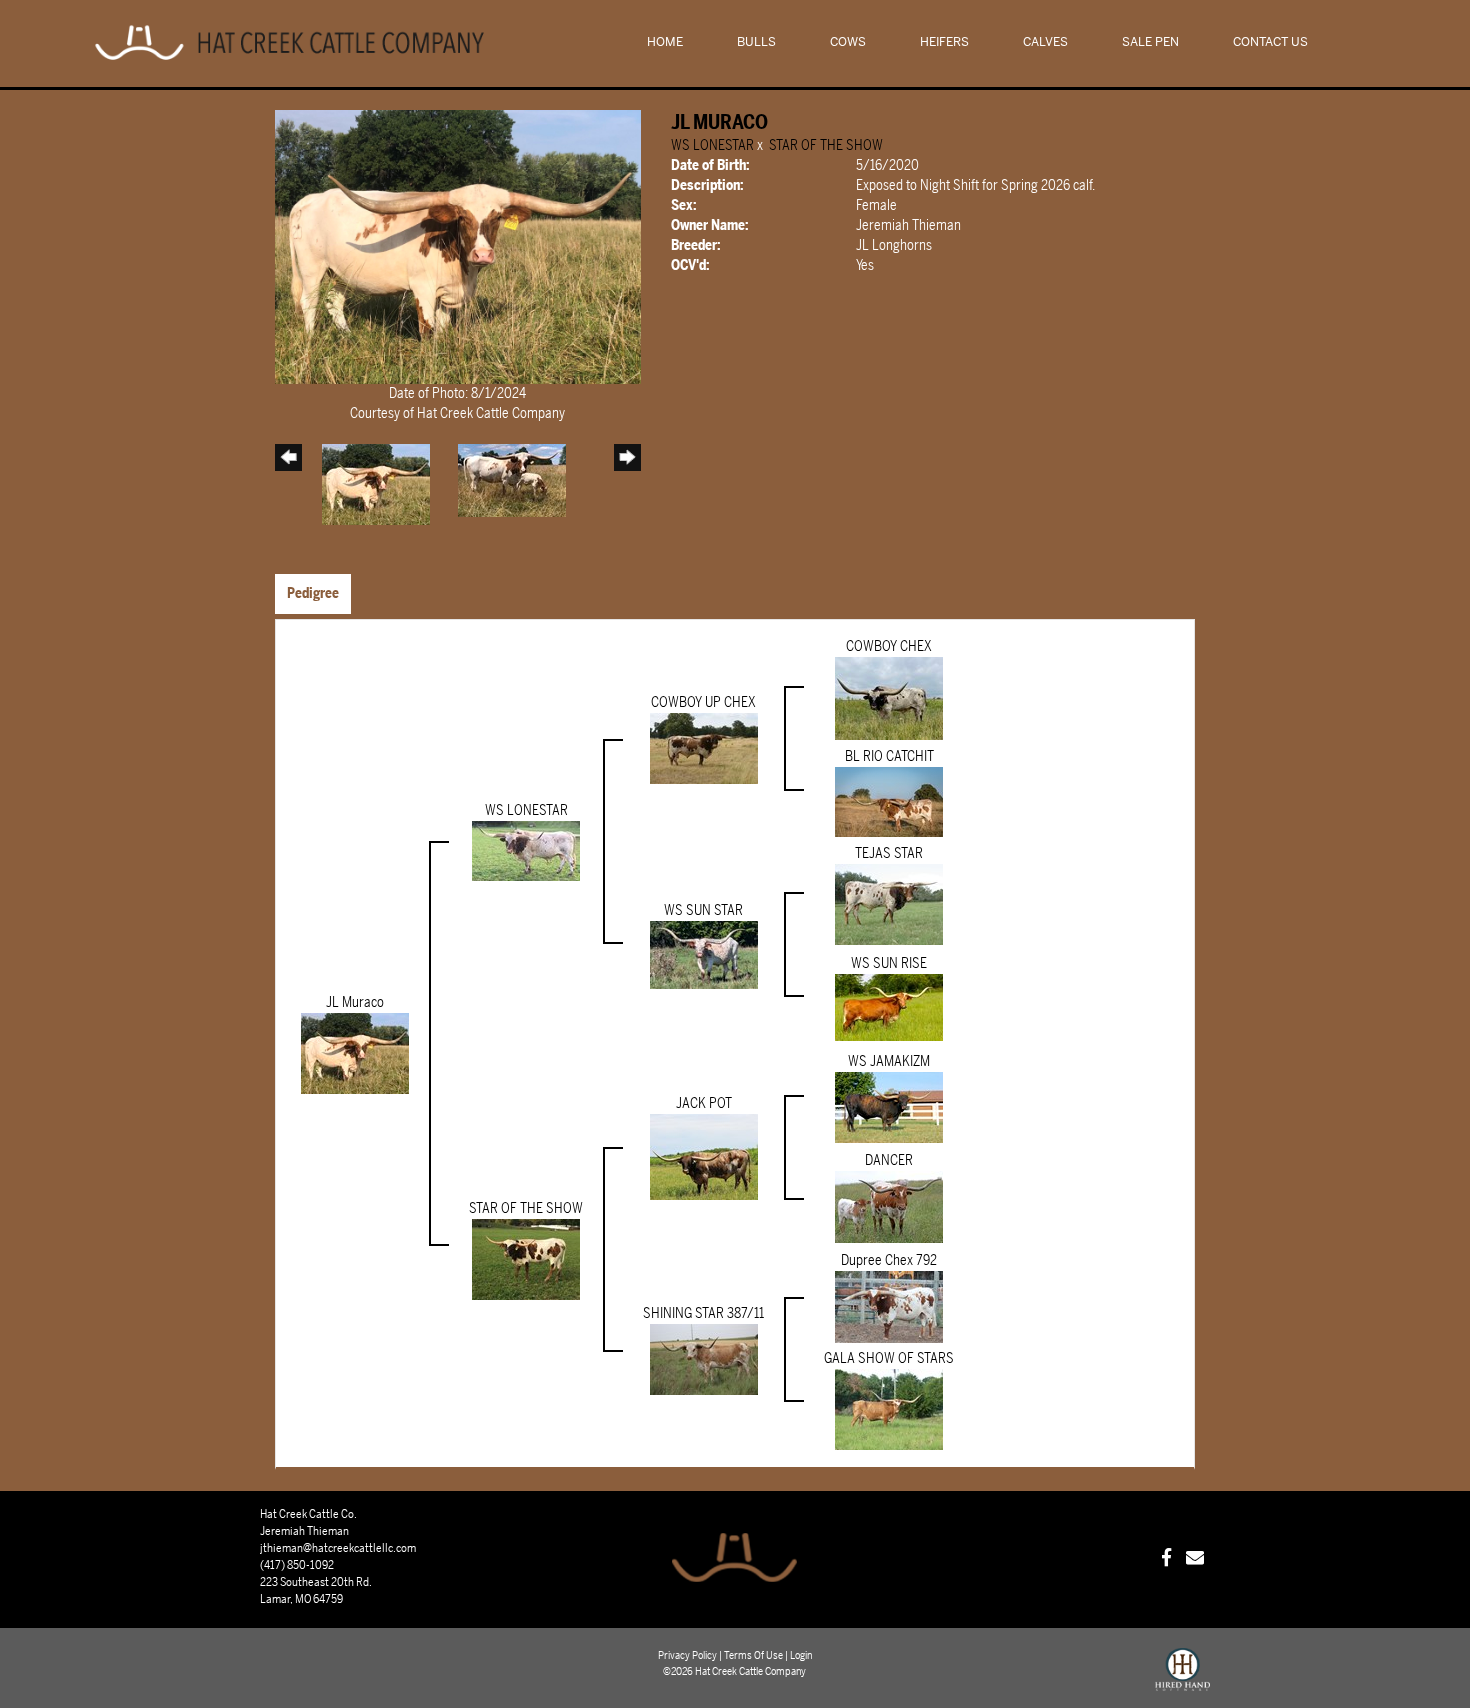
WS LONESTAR (712, 145)
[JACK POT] (704, 1156)
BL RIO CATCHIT (889, 756)
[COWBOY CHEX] (889, 698)
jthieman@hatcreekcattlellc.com (338, 1548)
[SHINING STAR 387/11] (704, 1359)
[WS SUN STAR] (704, 954)
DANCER (889, 1160)
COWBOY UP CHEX (703, 702)
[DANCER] (889, 1206)
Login (801, 1655)
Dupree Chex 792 (889, 1260)
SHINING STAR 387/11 (703, 1313)
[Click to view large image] (458, 246)
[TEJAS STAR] (889, 904)
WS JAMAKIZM (889, 1061)
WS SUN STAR (703, 910)
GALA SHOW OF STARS (889, 1358)
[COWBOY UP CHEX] (704, 748)
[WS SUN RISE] (889, 1006)
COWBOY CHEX (889, 646)
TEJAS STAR (889, 853)
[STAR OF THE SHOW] (526, 1259)
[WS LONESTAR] (526, 850)
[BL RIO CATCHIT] (889, 801)
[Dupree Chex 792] (889, 1306)
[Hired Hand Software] (1182, 1678)
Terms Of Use (753, 1655)
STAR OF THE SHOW (826, 145)
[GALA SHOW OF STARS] (889, 1409)
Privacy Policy (687, 1655)
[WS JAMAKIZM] (889, 1106)
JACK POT (704, 1103)
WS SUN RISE (889, 963)
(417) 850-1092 (297, 1565)
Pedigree (313, 593)
